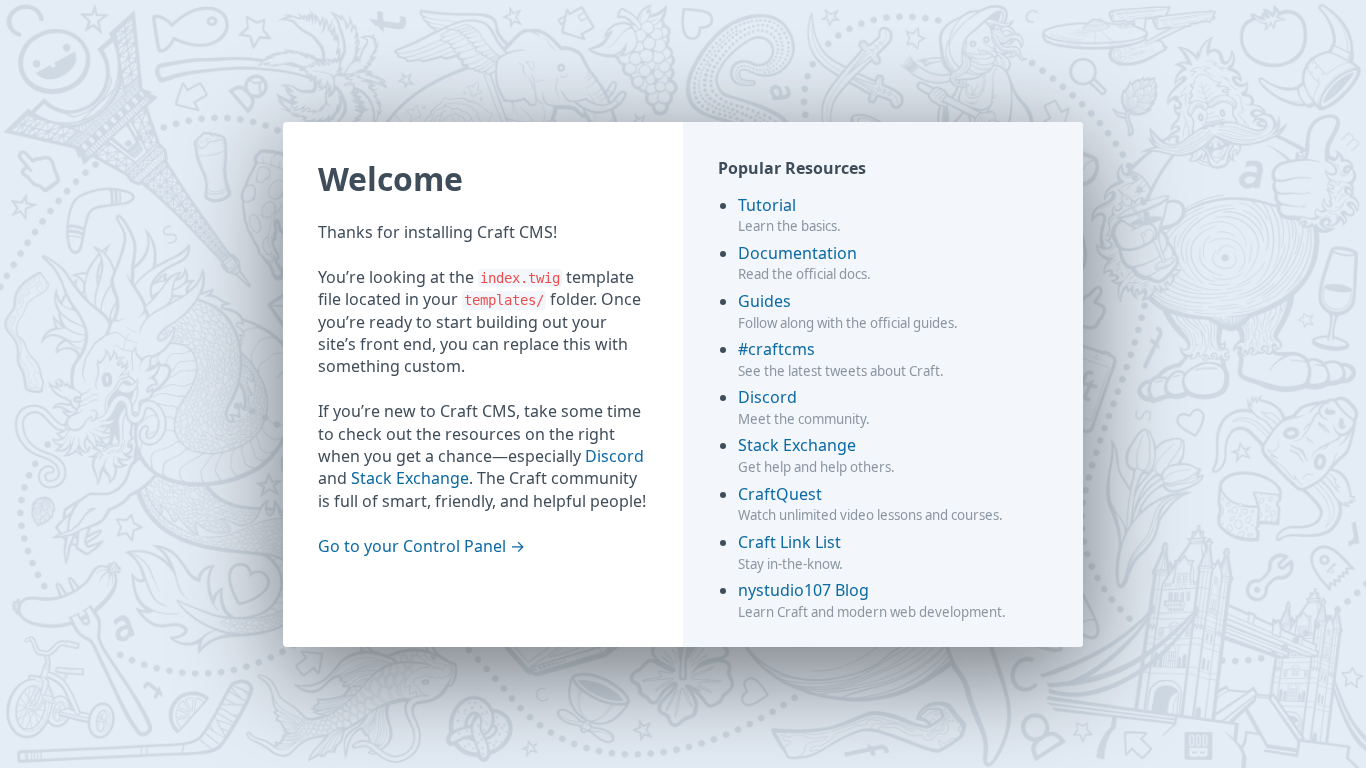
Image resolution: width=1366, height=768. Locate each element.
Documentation (797, 253)
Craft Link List (789, 542)
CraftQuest (780, 494)
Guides (764, 301)
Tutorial (767, 205)
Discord (614, 456)
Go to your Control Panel (412, 546)
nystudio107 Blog (803, 590)
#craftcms (776, 349)
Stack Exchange (410, 478)
